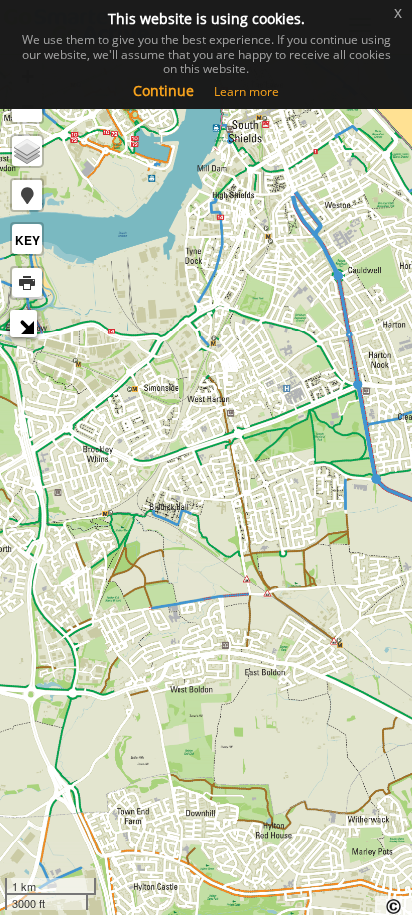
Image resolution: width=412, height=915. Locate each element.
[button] (27, 195)
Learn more (246, 91)
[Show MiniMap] (26, 326)
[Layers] (27, 151)
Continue (163, 90)
